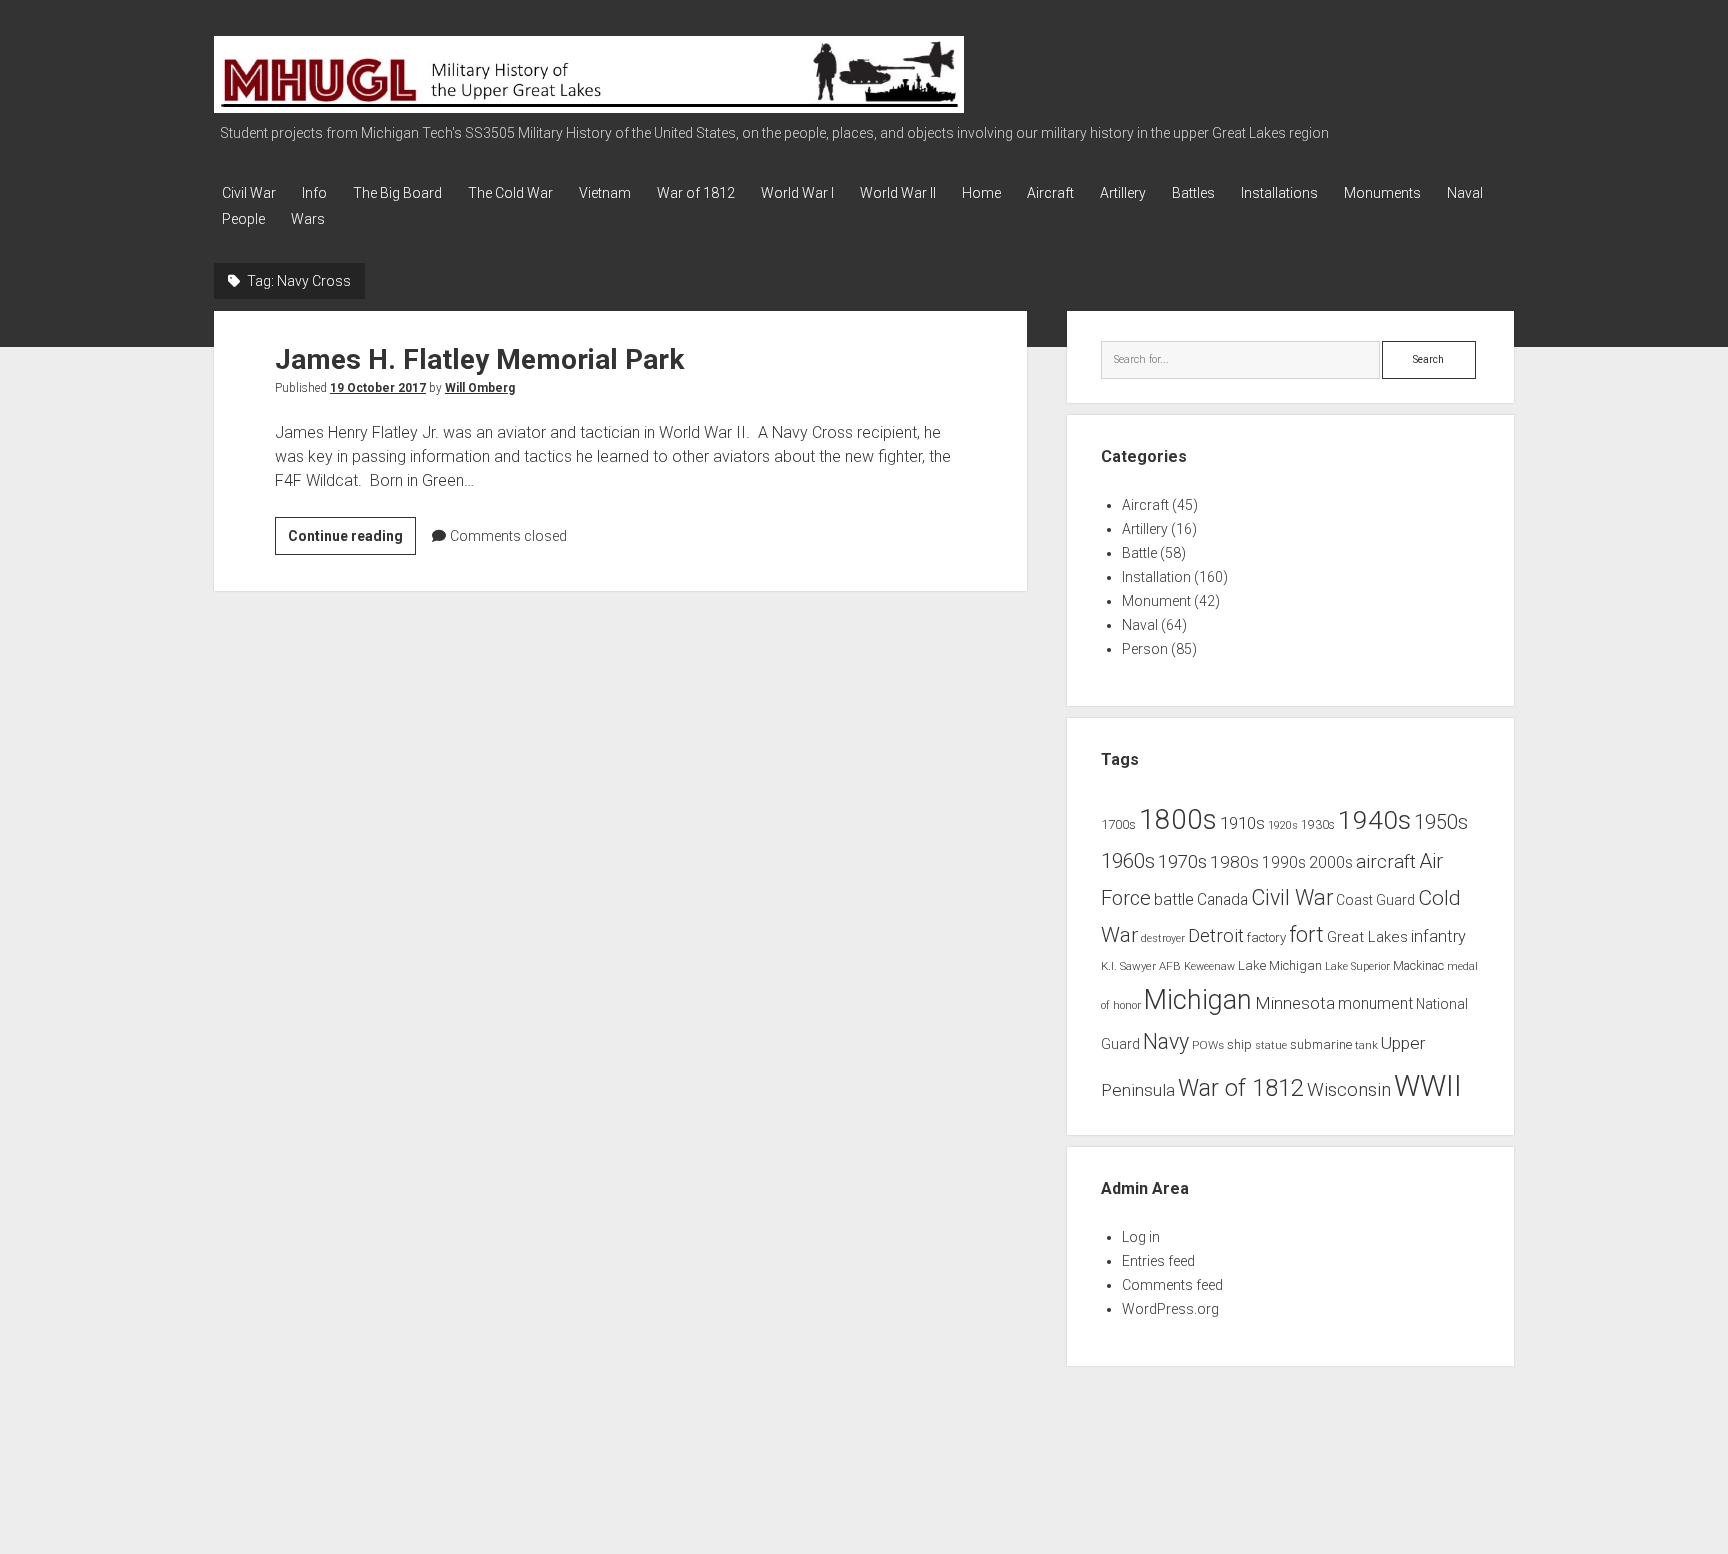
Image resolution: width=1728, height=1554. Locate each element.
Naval (1465, 193)
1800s (1178, 819)
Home (981, 193)
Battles (1193, 193)
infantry (1438, 936)
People (243, 219)
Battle (1139, 553)
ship (1239, 1044)
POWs (1208, 1045)
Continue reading (352, 541)
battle (1174, 899)
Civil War (249, 193)
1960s (1128, 861)
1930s (1318, 825)
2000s (1331, 863)
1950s (1441, 822)
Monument (1156, 601)
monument (1375, 1004)
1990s (1284, 863)
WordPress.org (1170, 1309)
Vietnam (605, 193)
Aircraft (1050, 193)
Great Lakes (1367, 937)
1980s (1234, 862)
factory (1266, 937)
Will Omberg (480, 388)
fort (1306, 934)
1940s (1374, 819)
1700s (1118, 824)
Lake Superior (1357, 966)
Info (314, 193)
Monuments (1382, 193)
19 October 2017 (378, 388)
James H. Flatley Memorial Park (479, 359)
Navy (1166, 1041)
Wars (308, 219)
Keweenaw (1209, 966)
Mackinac (1418, 966)
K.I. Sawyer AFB (1141, 966)
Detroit (1216, 936)
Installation (1156, 577)
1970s (1182, 862)
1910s (1242, 823)
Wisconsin (1349, 1090)
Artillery (1123, 193)
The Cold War (510, 193)
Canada (1222, 900)
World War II (898, 193)
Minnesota (1295, 1003)
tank (1366, 1045)
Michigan (1198, 1000)
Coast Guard (1375, 900)
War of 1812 (696, 193)
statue (1271, 1045)
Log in (1141, 1237)
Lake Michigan (1280, 965)
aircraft (1386, 862)
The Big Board (397, 193)
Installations (1279, 193)
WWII (1428, 1086)
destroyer (1163, 938)
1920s (1283, 825)
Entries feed (1158, 1261)
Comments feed (1172, 1285)
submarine (1321, 1044)
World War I (797, 193)
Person (1145, 649)
